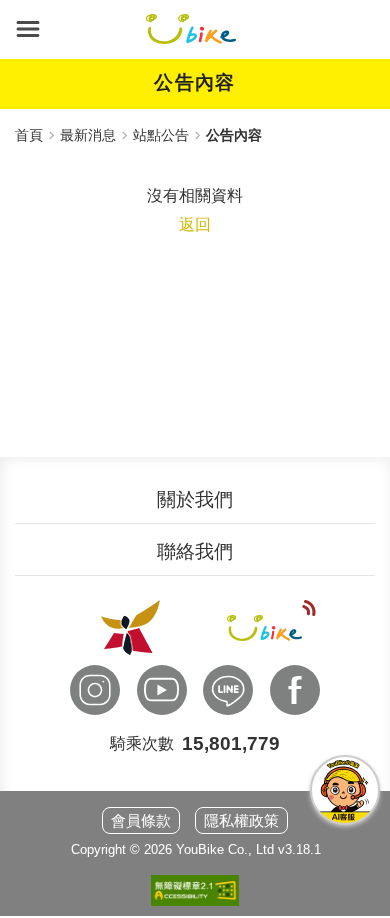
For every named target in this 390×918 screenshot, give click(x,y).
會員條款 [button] (141, 820)
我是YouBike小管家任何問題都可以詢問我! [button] (345, 790)
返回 (195, 224)
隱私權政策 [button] (241, 820)
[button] (28, 29)
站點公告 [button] (161, 135)
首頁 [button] (29, 135)
